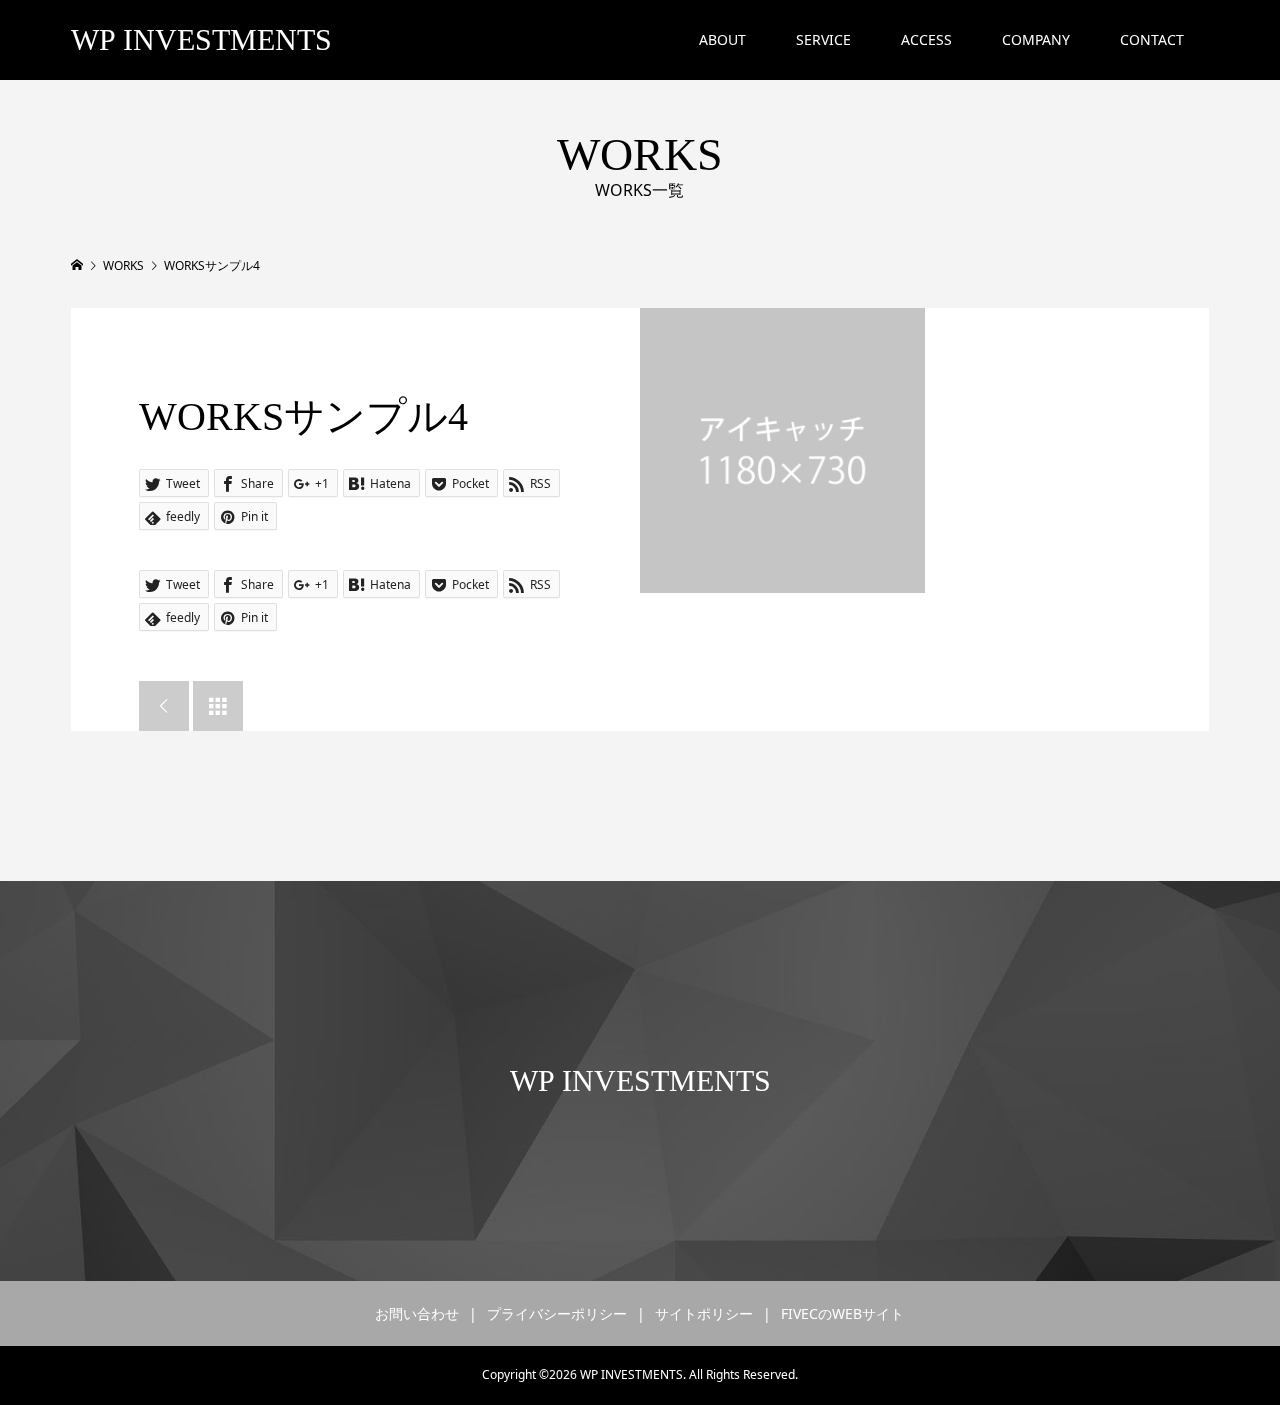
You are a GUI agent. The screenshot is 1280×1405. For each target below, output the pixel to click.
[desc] (782, 450)
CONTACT (1152, 39)
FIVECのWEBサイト (842, 1313)
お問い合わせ (417, 1313)
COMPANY (1036, 39)
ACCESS (926, 39)
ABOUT (722, 39)
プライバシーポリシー (557, 1313)
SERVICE (823, 39)
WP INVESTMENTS (201, 39)
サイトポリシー (704, 1313)
